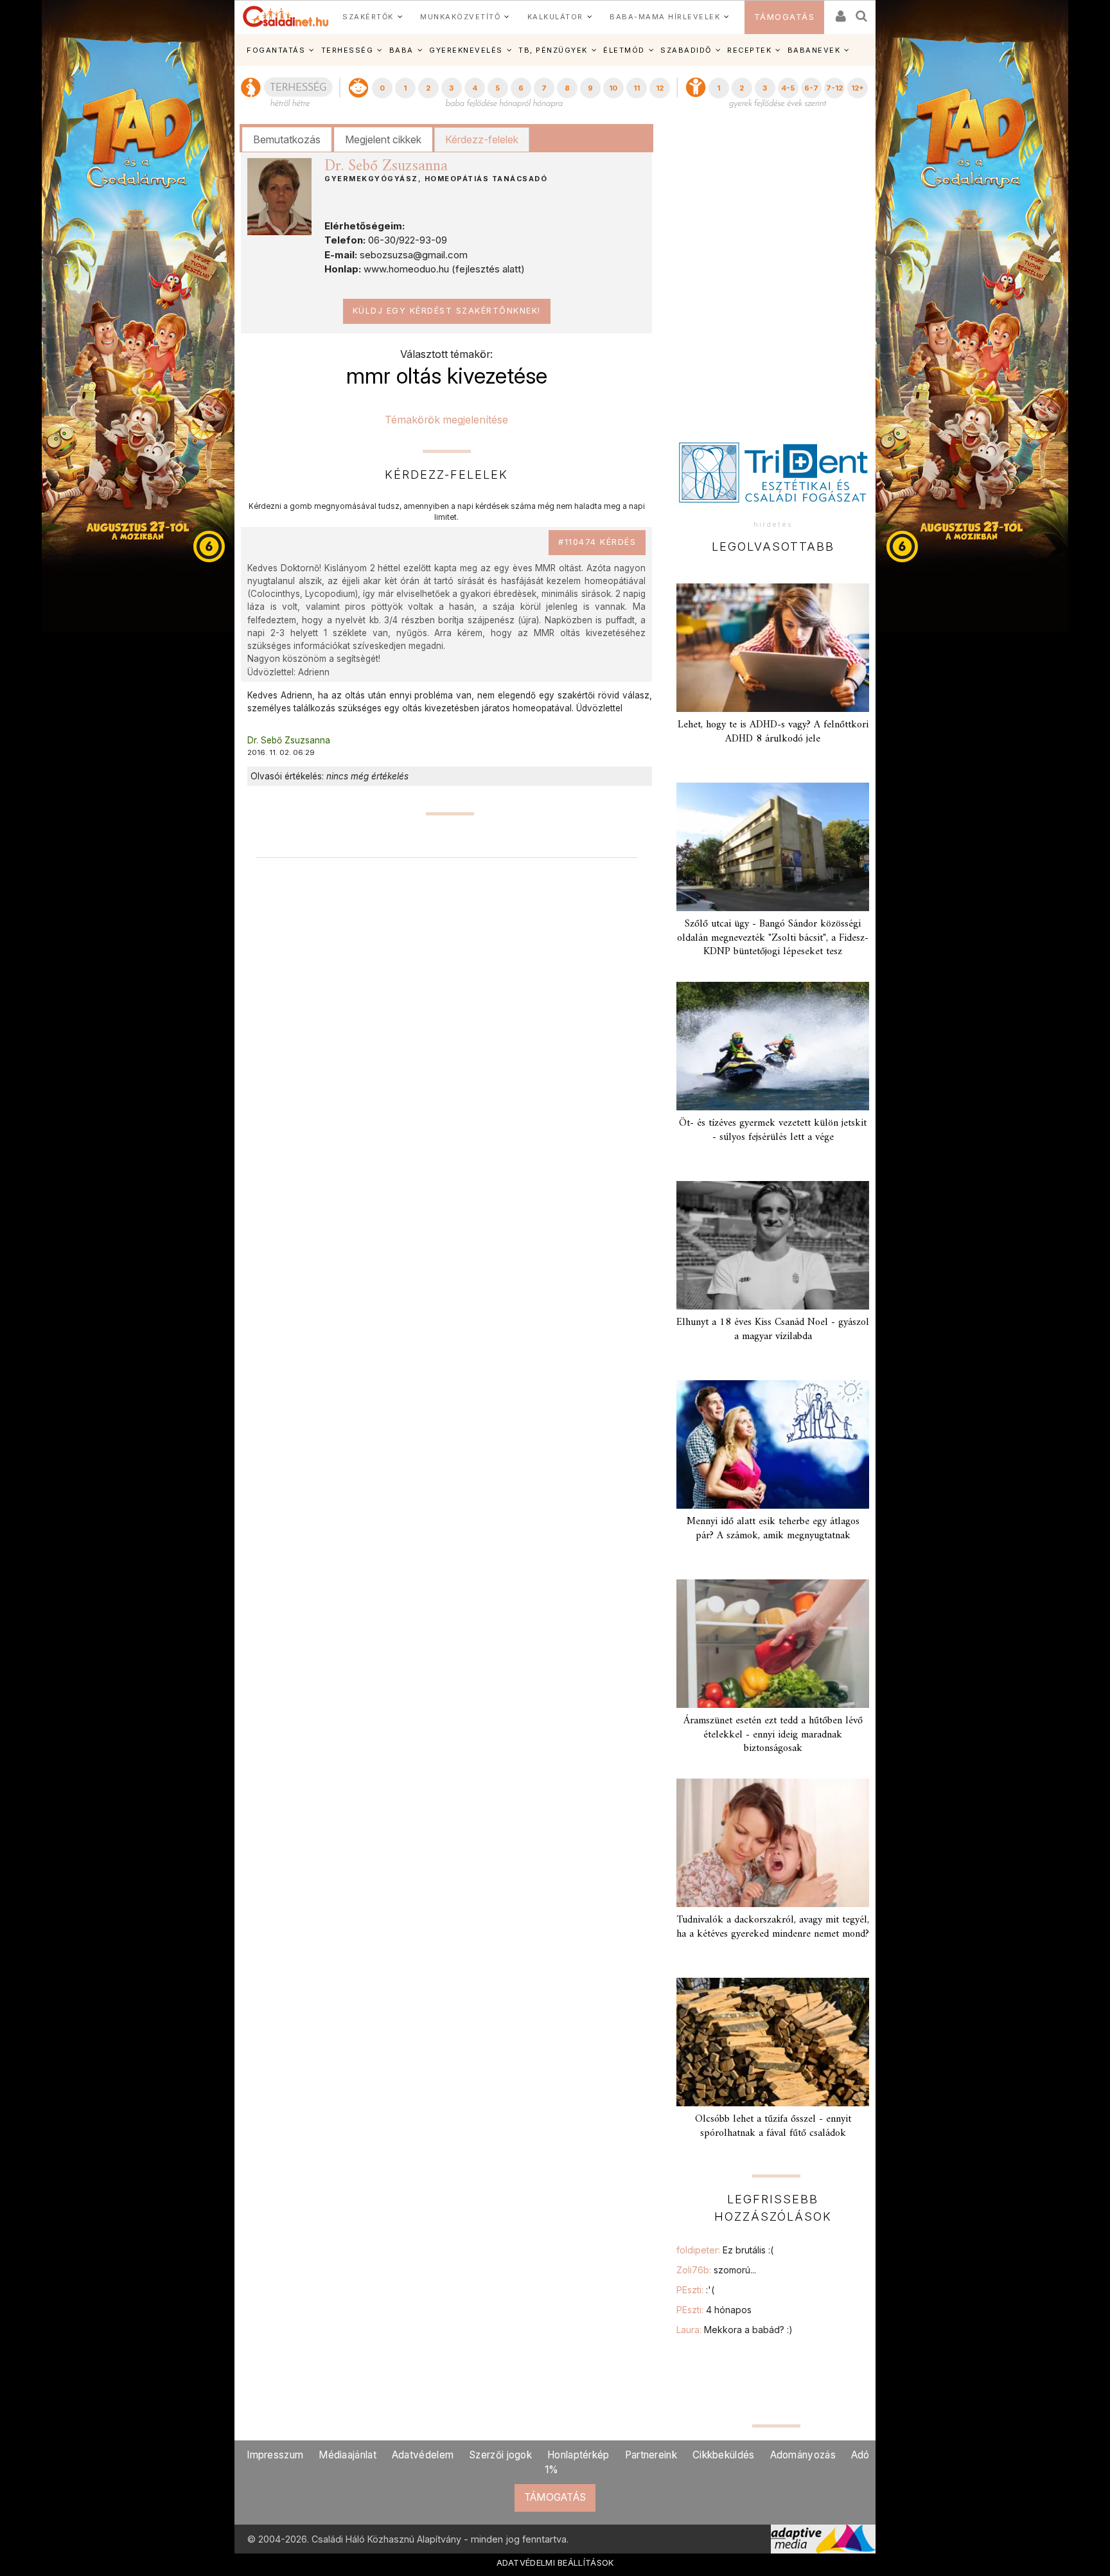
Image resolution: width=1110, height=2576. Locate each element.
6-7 (811, 88)
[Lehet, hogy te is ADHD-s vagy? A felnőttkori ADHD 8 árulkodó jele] (773, 648)
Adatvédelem (423, 2455)
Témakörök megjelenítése (446, 420)
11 (637, 88)
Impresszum (275, 2455)
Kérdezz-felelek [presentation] (482, 139)
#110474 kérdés (597, 542)
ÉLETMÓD (624, 50)
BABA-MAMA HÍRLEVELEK (665, 17)
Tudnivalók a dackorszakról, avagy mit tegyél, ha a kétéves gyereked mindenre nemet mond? (773, 1927)
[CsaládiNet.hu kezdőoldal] (286, 17)
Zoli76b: (716, 2270)
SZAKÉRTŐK (368, 17)
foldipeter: (725, 2250)
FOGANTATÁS (276, 50)
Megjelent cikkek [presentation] (383, 139)
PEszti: (695, 2290)
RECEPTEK (749, 50)
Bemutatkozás (287, 139)
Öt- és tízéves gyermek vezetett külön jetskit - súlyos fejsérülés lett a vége (773, 1130)
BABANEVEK (814, 50)
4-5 (788, 88)
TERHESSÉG (348, 50)
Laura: (735, 2330)
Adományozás (803, 2455)
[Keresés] (862, 12)
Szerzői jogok (500, 2455)
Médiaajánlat (348, 2455)
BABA (401, 50)
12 (660, 88)
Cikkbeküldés (724, 2455)
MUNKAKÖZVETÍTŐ (460, 17)
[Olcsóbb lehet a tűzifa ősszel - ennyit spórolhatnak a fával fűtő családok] (773, 2042)
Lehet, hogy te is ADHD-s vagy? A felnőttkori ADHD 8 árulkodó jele (773, 732)
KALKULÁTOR (555, 17)
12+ (858, 88)
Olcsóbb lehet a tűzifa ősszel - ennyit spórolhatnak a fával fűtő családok (773, 2126)
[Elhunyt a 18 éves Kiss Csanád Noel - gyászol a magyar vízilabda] (773, 1245)
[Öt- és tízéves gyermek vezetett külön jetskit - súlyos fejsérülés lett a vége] (773, 1046)
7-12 (834, 88)
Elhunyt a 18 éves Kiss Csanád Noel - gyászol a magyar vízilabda (773, 1329)
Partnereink (651, 2455)
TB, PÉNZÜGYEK (553, 50)
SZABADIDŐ (686, 50)
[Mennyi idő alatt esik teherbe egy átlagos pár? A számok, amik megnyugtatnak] (773, 1444)
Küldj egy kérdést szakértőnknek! (447, 311)
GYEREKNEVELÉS (466, 50)
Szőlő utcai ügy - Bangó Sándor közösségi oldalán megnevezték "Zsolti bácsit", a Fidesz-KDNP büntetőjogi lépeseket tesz (773, 937)
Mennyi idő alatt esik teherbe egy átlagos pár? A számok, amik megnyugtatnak (773, 1528)
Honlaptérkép (578, 2455)
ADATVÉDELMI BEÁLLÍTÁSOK (555, 2563)
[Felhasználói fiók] (840, 12)
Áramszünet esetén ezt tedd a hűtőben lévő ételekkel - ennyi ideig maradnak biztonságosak (773, 1734)
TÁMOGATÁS (785, 17)
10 (613, 88)
